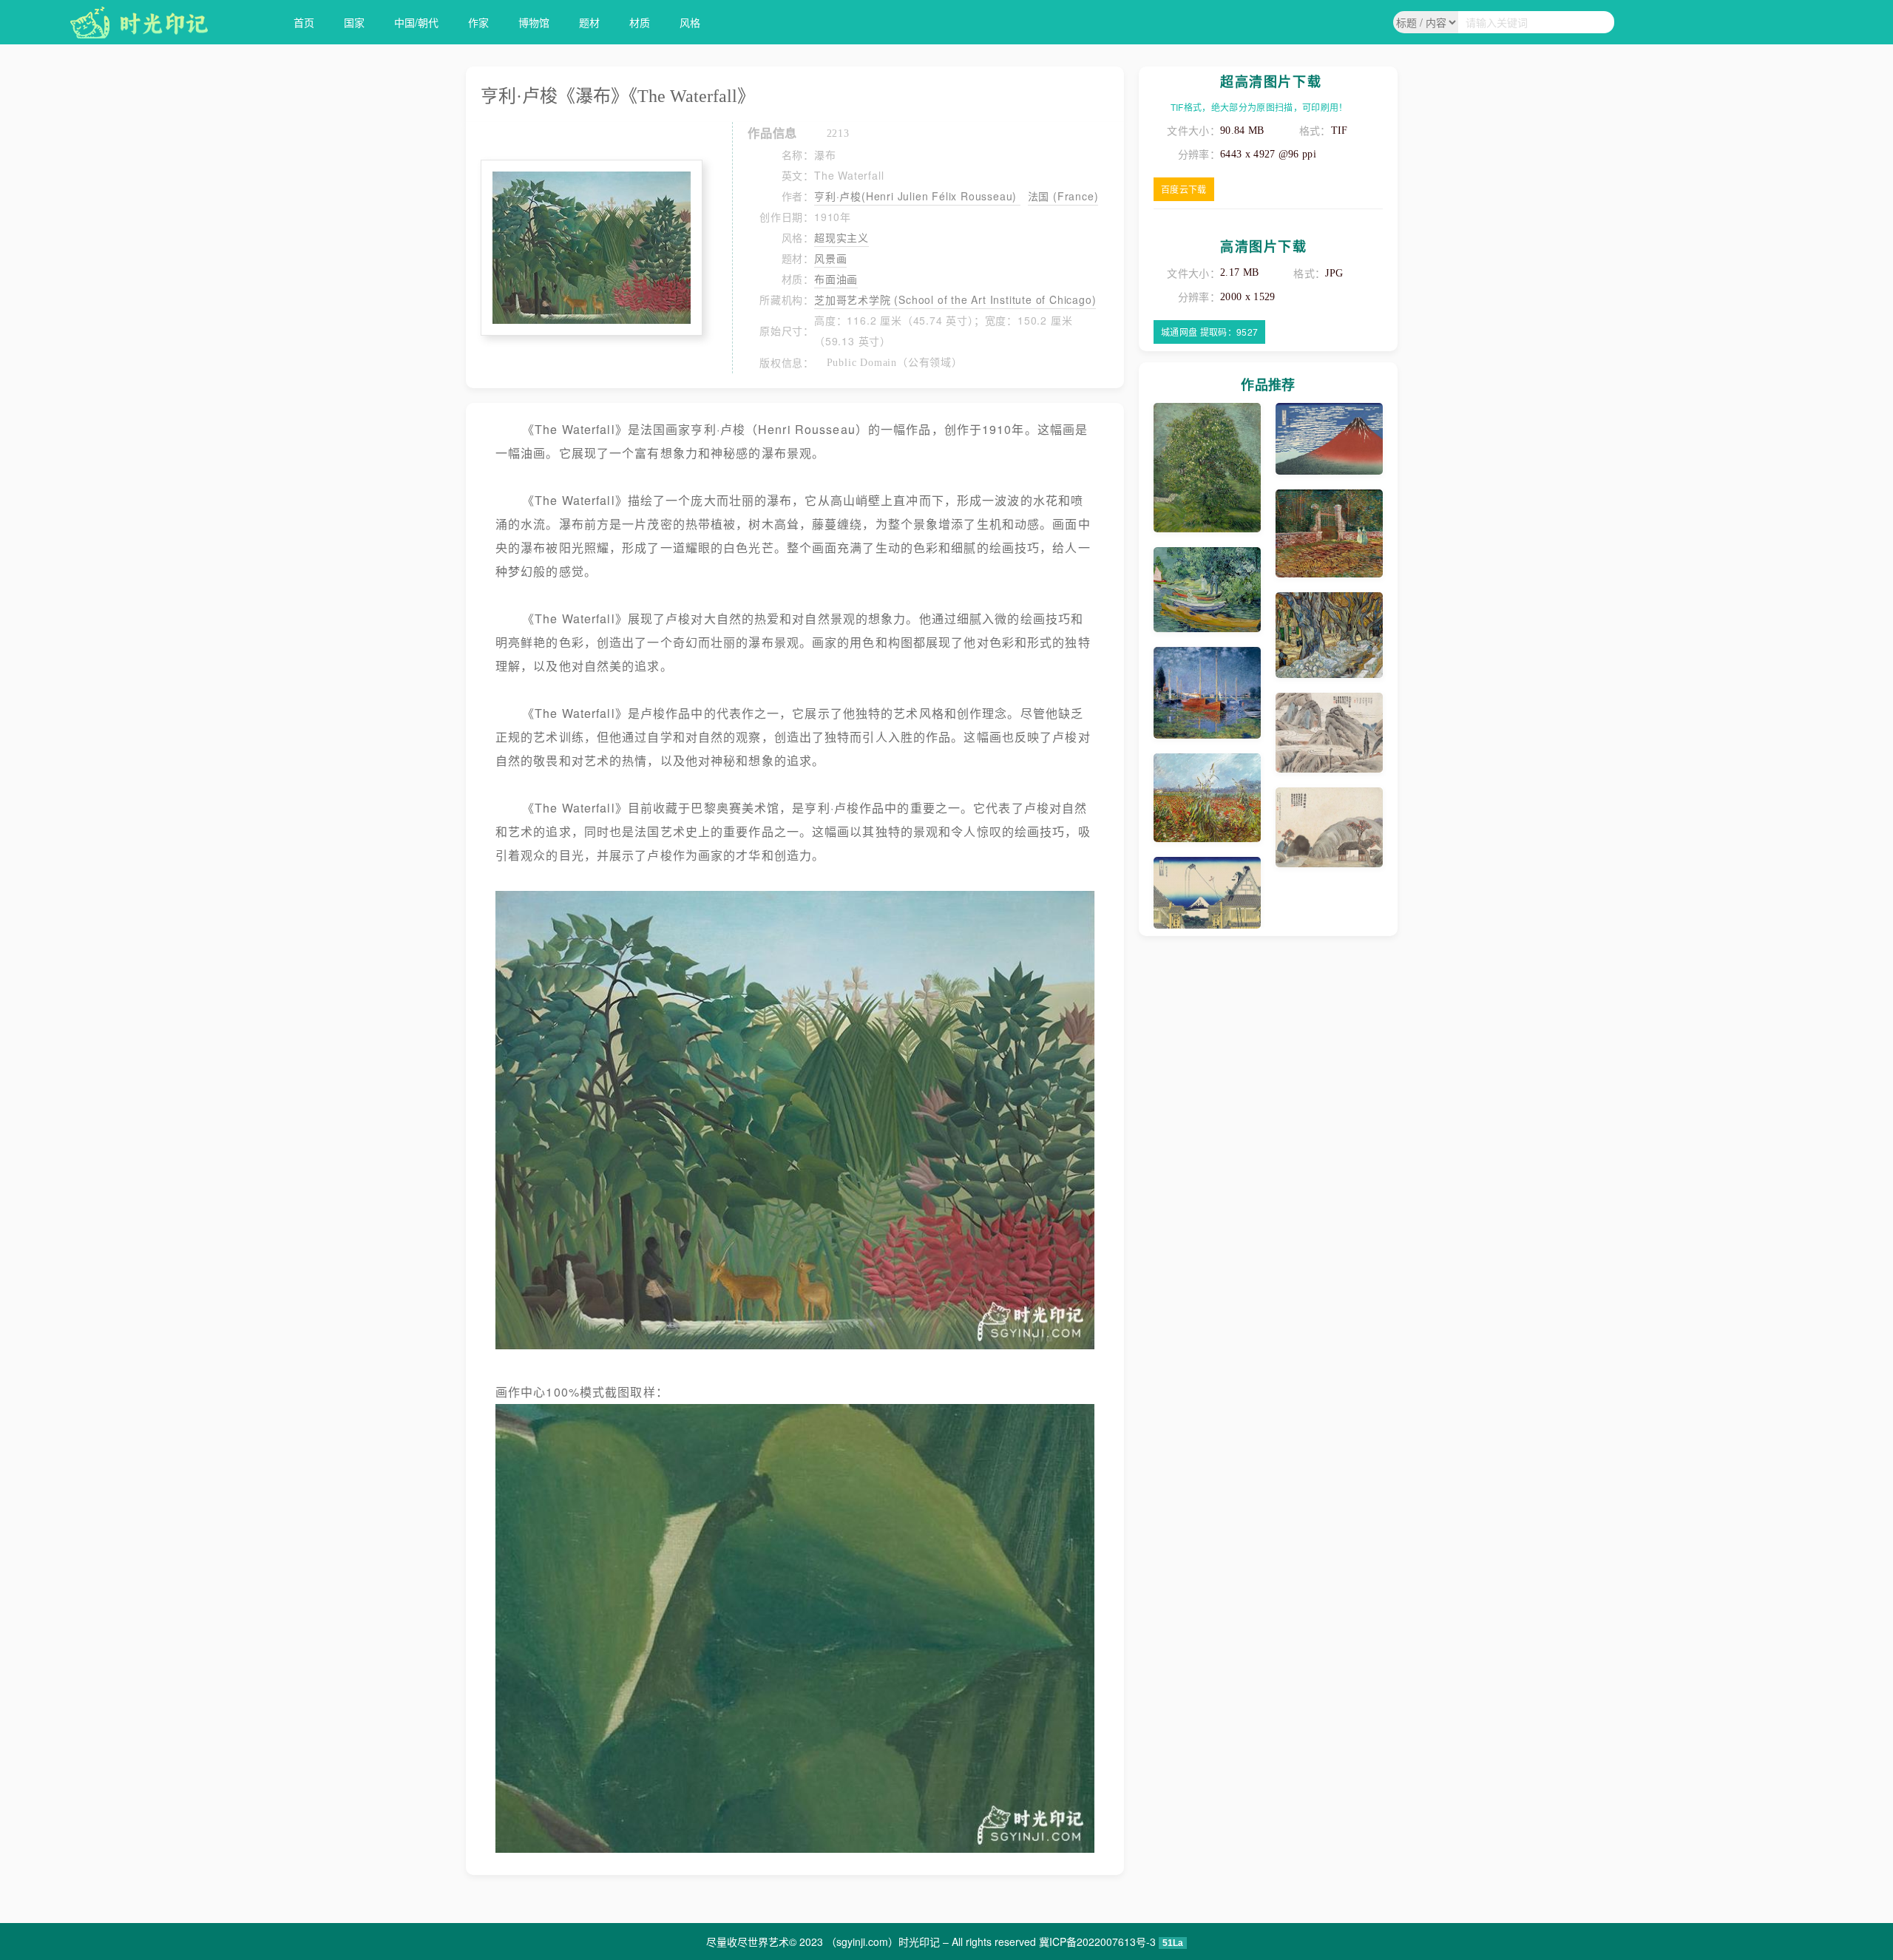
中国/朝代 (416, 22)
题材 (589, 22)
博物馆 (534, 22)
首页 (304, 22)
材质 (640, 22)
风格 (690, 22)
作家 (478, 22)
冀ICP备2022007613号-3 (1097, 1942)
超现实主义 (841, 237)
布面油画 (836, 279)
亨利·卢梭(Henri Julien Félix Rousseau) (917, 196)
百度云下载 (1184, 189)
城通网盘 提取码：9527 (1209, 332)
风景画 (830, 258)
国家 (354, 22)
